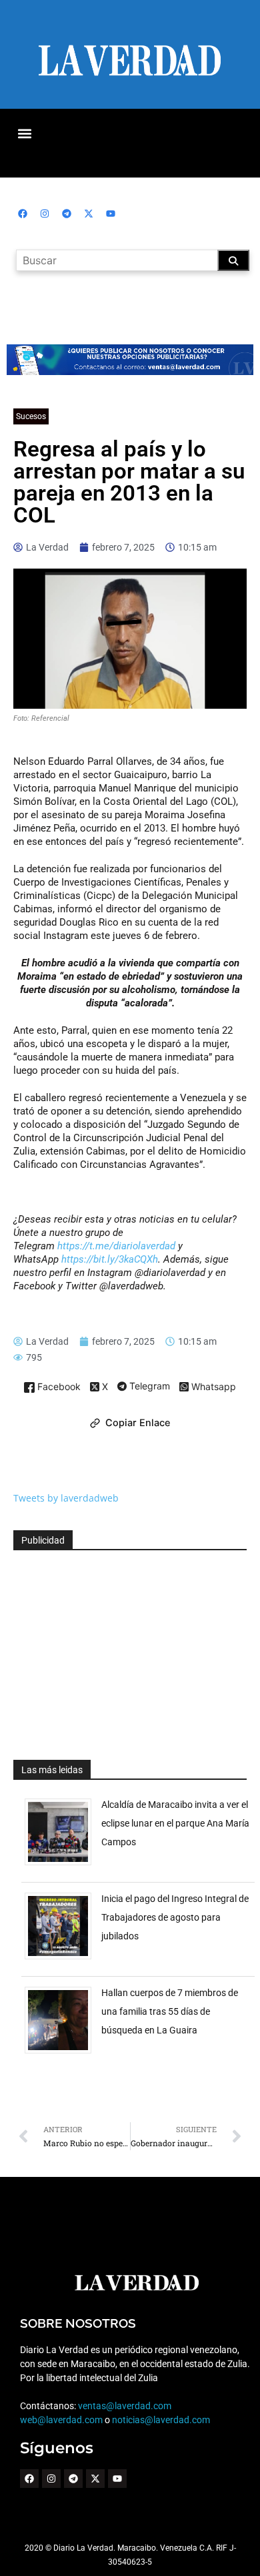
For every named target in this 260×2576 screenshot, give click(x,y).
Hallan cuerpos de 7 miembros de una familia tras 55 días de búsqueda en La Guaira (170, 2011)
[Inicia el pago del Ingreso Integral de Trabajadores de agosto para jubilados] (63, 1959)
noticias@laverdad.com (161, 2420)
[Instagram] (45, 214)
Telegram (148, 1387)
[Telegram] (67, 214)
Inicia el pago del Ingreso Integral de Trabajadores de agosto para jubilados (175, 1917)
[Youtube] (111, 214)
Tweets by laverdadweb (66, 1498)
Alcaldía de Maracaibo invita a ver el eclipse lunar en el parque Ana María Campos (175, 1823)
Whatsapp (212, 1387)
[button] (24, 133)
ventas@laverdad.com (125, 2406)
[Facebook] (23, 214)
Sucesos (31, 416)
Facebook (58, 1387)
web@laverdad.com (61, 2420)
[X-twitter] (89, 214)
